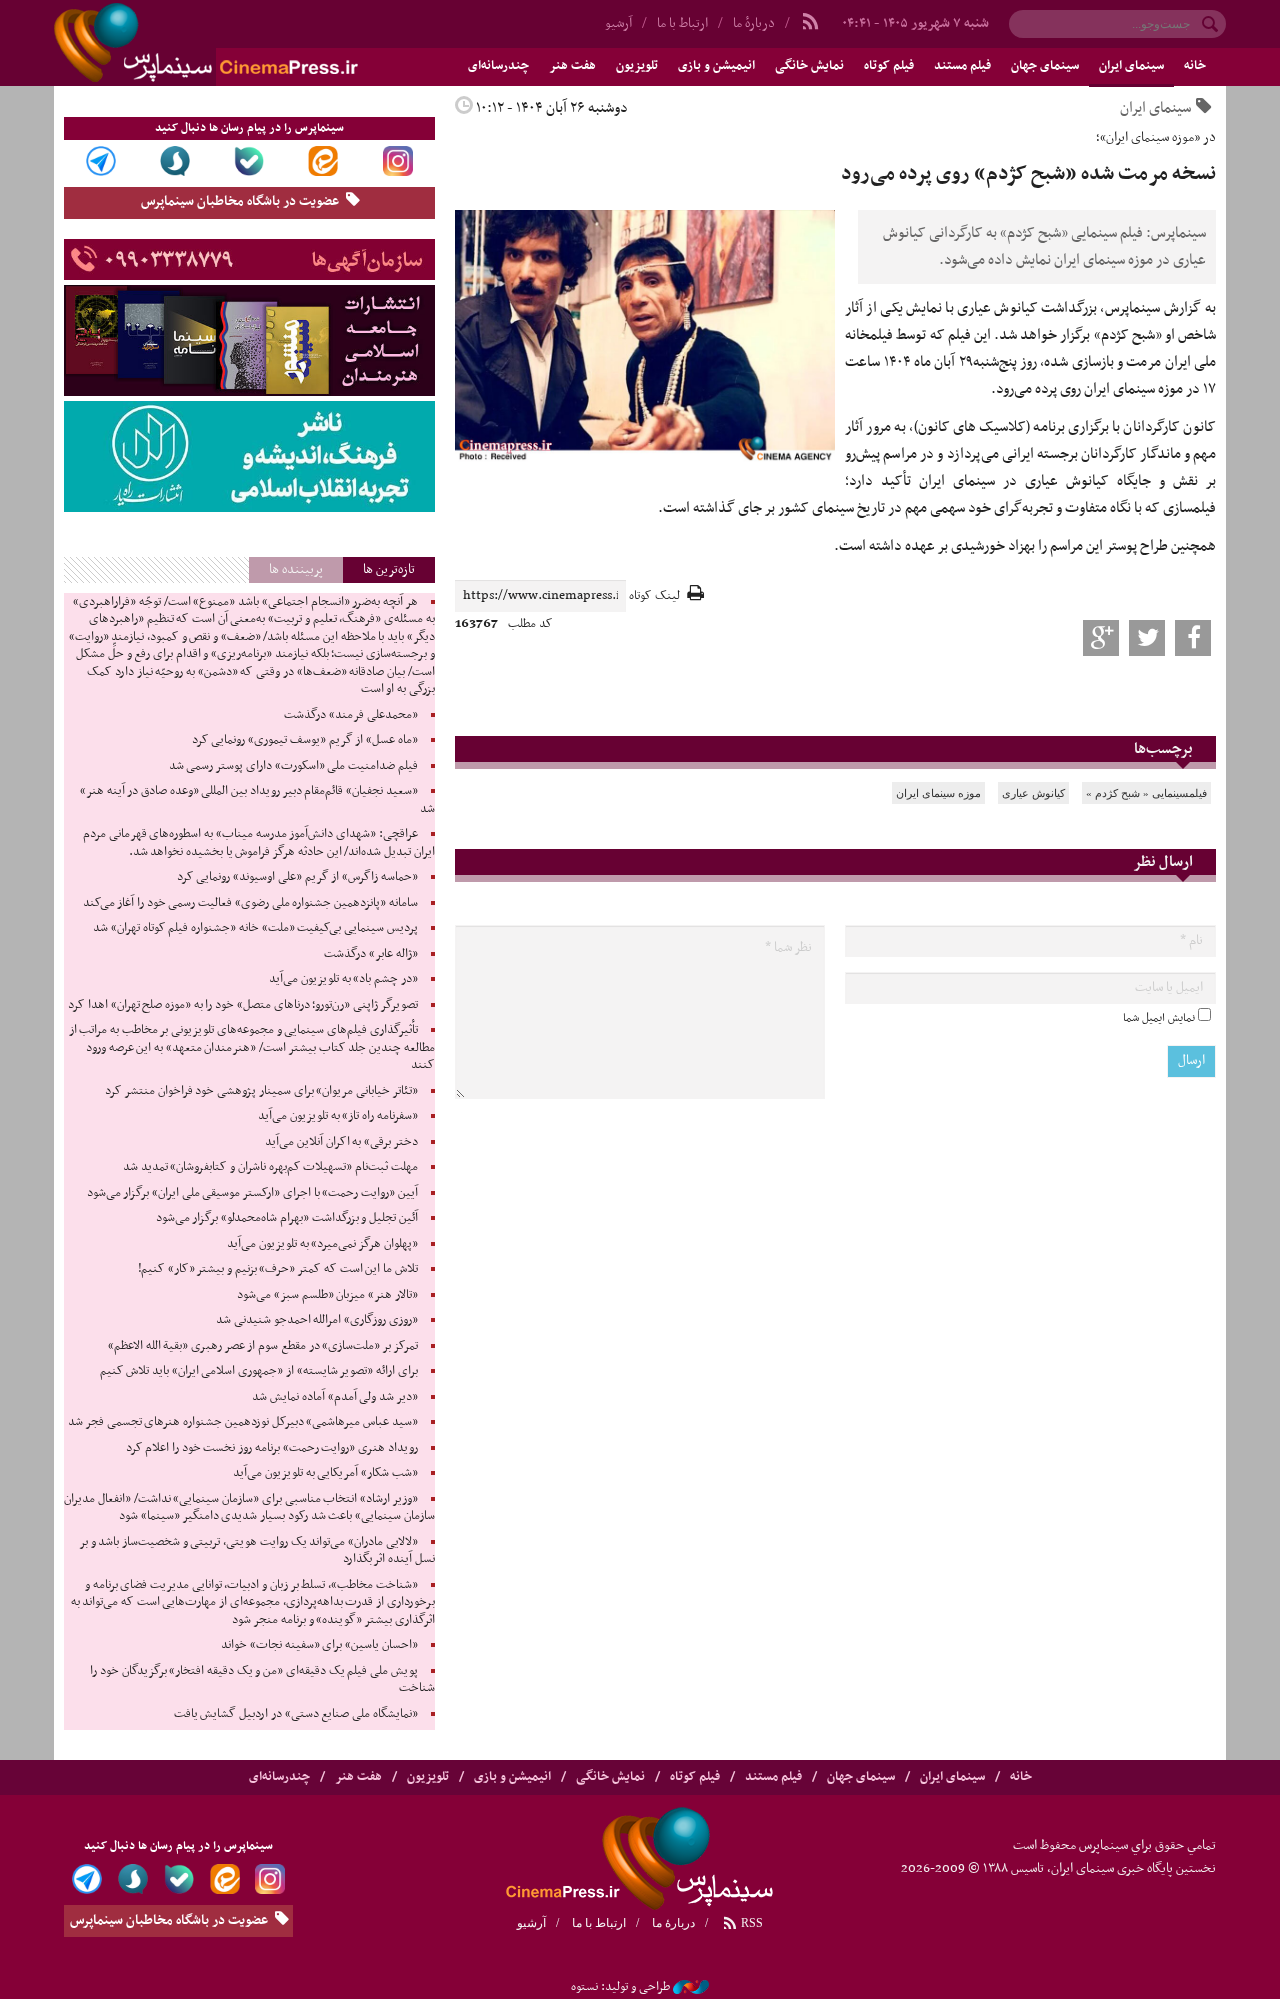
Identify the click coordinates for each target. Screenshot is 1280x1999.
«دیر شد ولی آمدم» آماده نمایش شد (334, 1397)
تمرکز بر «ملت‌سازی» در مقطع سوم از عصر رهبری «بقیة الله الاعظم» (263, 1346)
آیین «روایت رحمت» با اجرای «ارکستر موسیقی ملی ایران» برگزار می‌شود (252, 1193)
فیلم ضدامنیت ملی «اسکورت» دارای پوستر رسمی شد (293, 766)
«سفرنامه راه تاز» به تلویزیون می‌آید (338, 1116)
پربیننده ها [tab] (296, 569)
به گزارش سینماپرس (1160, 308)
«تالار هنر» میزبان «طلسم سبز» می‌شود (327, 1295)
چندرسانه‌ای (498, 66)
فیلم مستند (962, 66)
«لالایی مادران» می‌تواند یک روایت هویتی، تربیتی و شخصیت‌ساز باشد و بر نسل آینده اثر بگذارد (257, 1551)
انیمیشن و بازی (716, 66)
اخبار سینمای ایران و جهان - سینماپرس (254, 43)
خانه (1195, 66)
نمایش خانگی (809, 66)
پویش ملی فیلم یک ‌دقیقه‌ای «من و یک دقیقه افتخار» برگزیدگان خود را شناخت (262, 1680)
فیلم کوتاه (889, 66)
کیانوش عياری (1033, 793)
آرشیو (618, 23)
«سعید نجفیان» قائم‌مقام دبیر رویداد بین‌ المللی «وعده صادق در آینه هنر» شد (257, 800)
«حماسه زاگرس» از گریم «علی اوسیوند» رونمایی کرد (297, 877)
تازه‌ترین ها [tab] (389, 569)
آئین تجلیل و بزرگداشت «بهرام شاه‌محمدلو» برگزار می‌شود (287, 1218)
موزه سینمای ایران (938, 793)
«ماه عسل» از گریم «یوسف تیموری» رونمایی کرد (305, 740)
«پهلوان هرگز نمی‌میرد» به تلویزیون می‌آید (322, 1244)
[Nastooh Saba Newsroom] (691, 1987)
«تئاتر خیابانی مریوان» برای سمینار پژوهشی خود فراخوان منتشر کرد (261, 1091)
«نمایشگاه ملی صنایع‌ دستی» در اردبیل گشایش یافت (296, 1714)
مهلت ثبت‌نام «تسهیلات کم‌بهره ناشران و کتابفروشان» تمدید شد (270, 1167)
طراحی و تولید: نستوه (620, 1987)
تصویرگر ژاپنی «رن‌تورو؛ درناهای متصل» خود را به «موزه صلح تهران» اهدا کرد (242, 1005)
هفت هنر (572, 66)
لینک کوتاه (654, 596)
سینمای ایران (1131, 66)
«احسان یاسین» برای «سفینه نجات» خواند (319, 1645)
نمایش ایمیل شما (1159, 1018)
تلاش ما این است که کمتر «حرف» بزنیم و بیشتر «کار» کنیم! (278, 1269)
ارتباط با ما (682, 23)
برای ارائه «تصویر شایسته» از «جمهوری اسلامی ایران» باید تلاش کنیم (259, 1371)
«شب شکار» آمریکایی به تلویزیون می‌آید (325, 1473)
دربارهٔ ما (754, 23)
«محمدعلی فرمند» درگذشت (350, 715)
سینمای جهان (1045, 66)
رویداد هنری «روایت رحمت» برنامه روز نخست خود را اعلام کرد (272, 1448)
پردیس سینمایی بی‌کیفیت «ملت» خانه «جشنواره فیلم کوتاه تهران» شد (255, 928)
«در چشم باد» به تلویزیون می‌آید (343, 979)
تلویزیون (637, 66)
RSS (750, 1923)
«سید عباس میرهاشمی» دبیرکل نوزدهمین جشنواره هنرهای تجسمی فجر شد (242, 1422)
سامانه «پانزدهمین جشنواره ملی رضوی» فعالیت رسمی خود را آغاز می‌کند (250, 903)
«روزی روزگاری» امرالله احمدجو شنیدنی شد (317, 1320)
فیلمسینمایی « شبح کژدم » (1146, 793)
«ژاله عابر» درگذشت (370, 954)
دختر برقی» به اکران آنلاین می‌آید (341, 1142)
